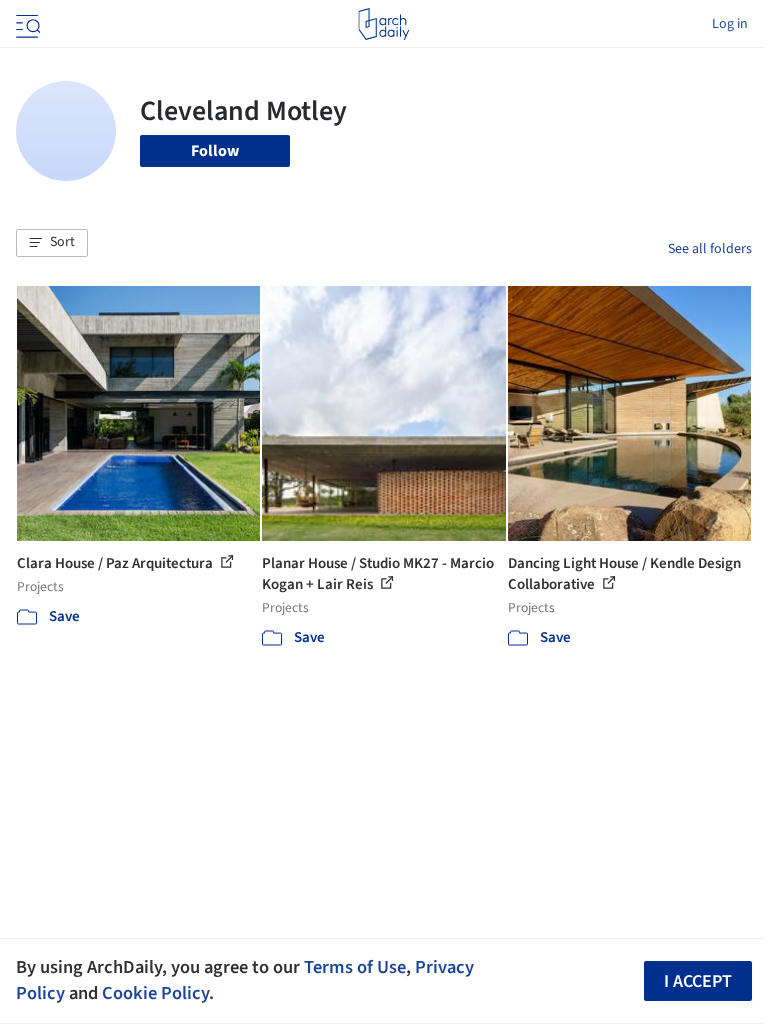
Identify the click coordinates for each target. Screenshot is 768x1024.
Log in (730, 24)
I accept (698, 981)
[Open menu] (26, 24)
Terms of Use (355, 967)
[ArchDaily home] (383, 24)
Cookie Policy (155, 993)
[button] (52, 243)
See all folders (710, 249)
